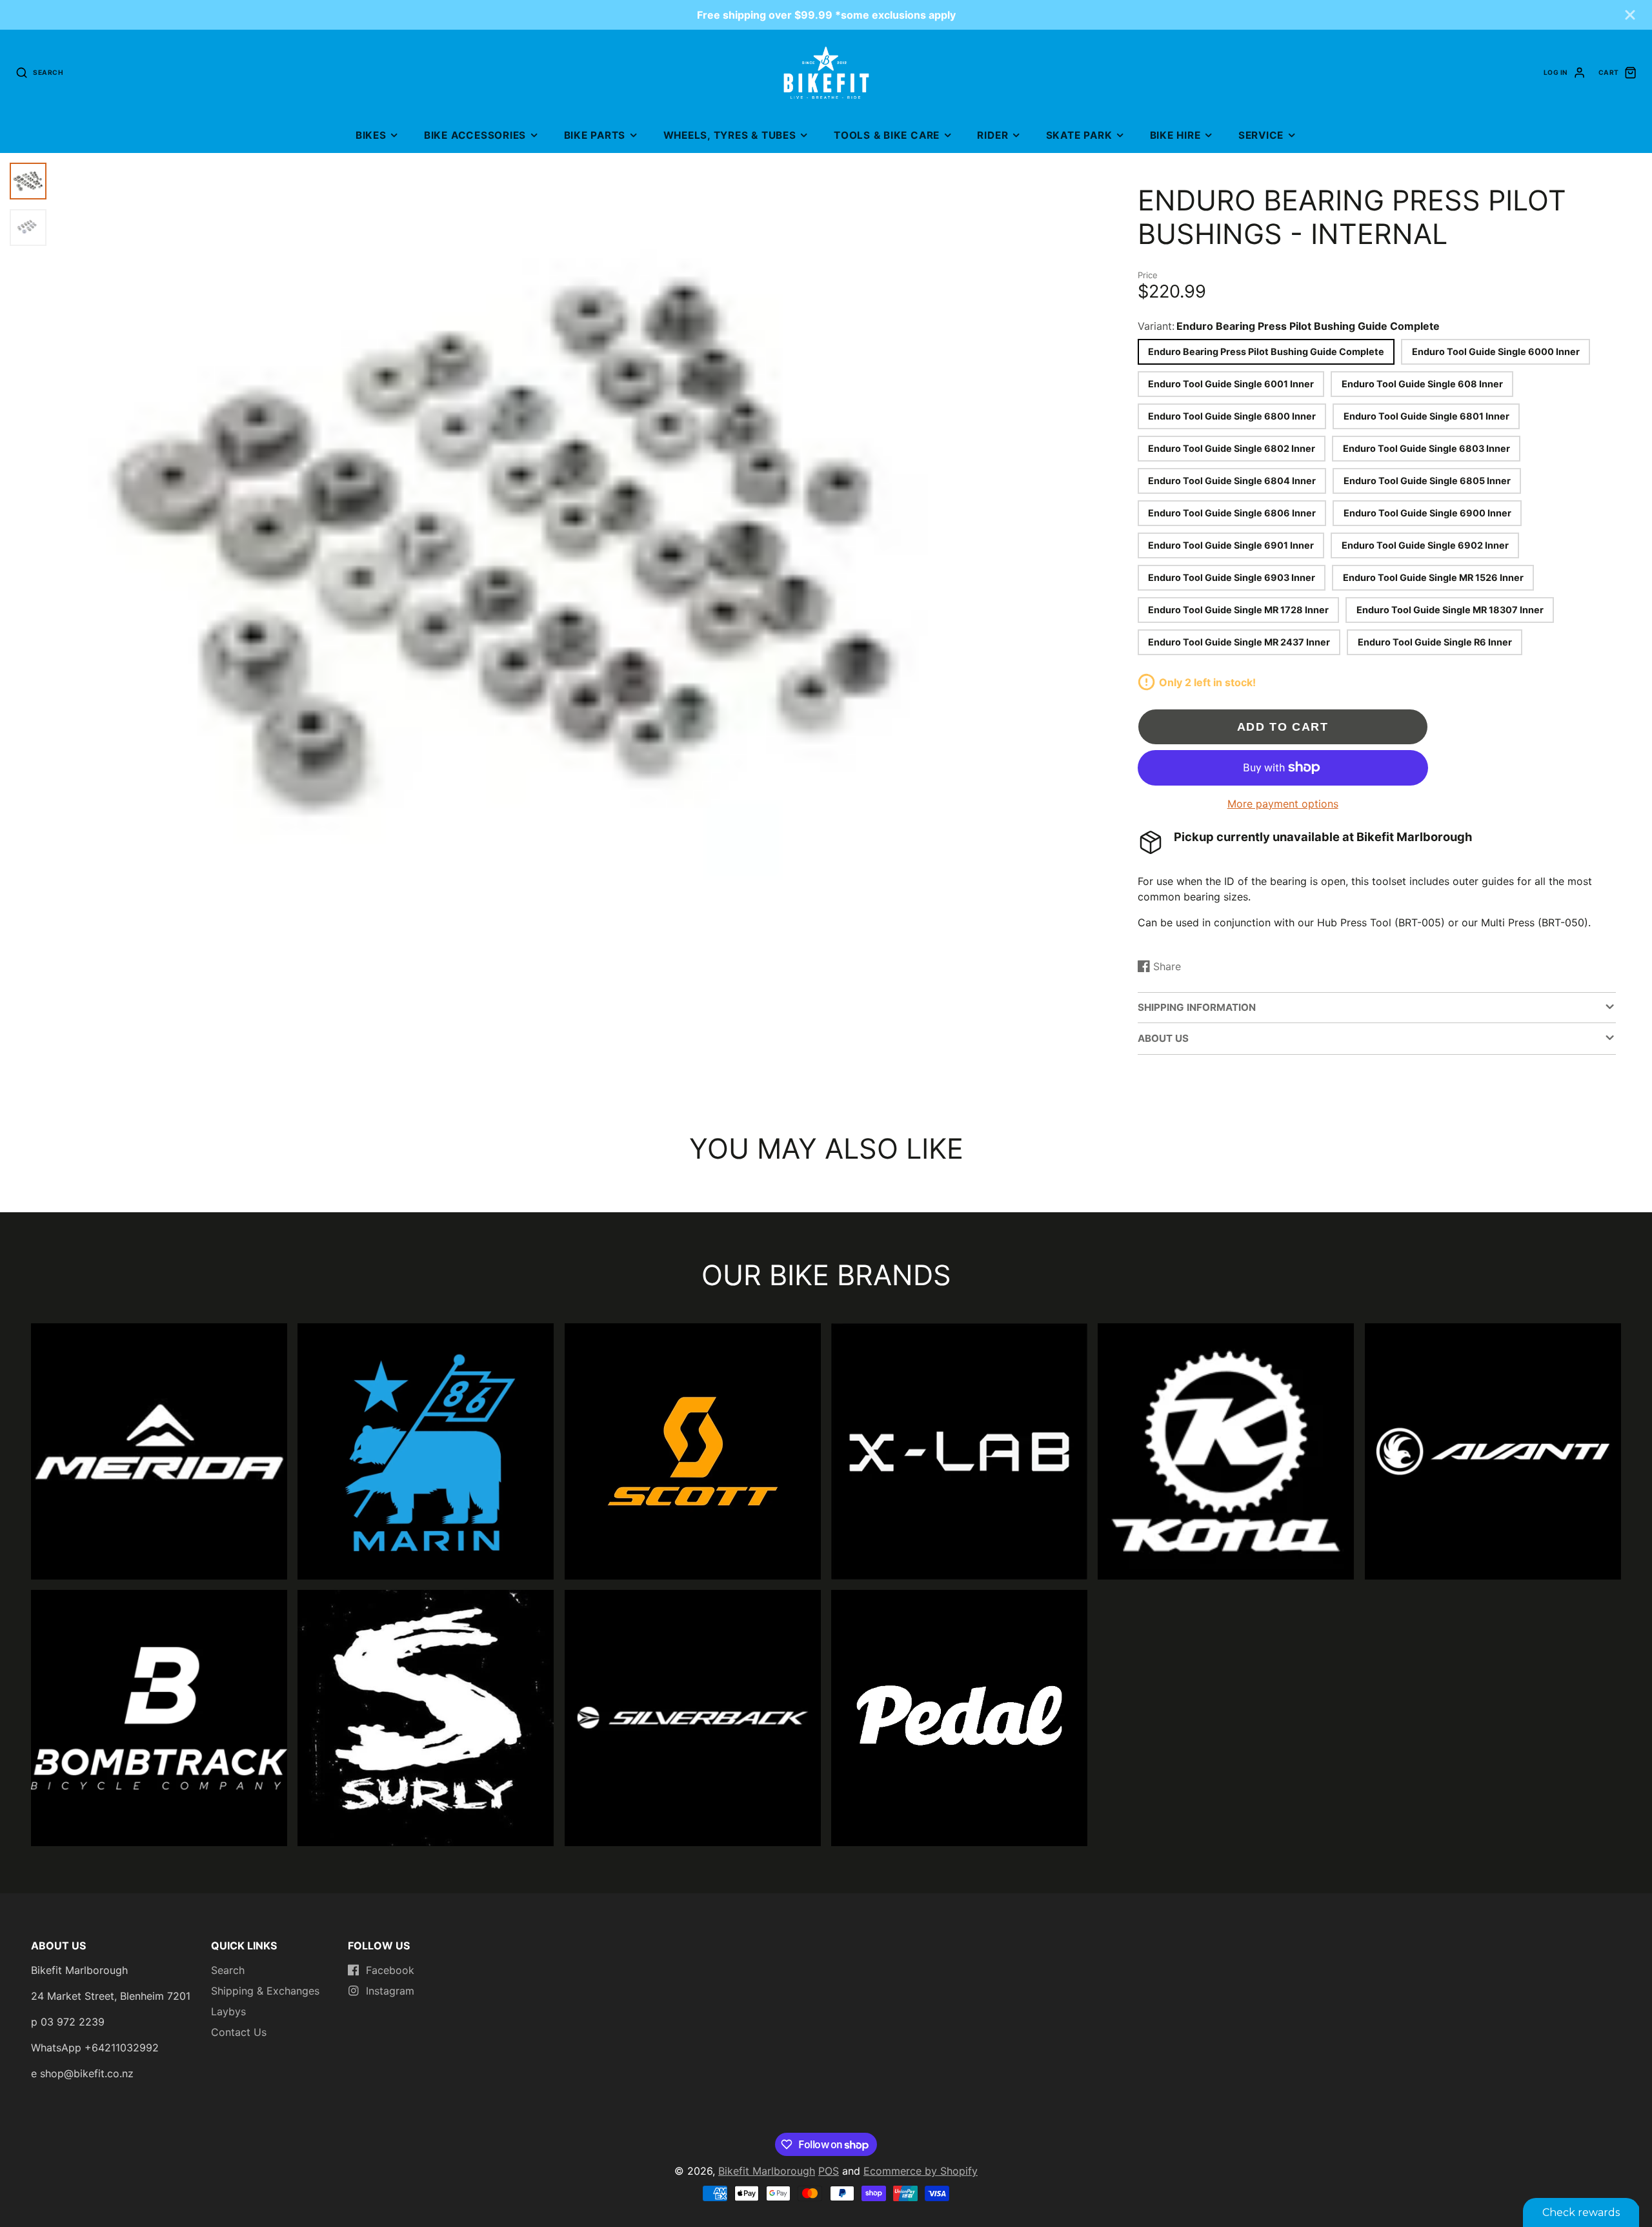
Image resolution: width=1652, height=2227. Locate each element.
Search (228, 1970)
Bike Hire (1175, 135)
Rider (992, 135)
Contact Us (239, 2032)
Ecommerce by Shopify (921, 2171)
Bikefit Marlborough (767, 2171)
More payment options (1283, 804)
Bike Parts (595, 135)
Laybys (228, 2011)
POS (829, 2171)
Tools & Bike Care (887, 135)
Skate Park (1079, 135)
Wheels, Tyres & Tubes (730, 135)
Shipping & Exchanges (265, 1991)
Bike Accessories (475, 135)
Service (1261, 135)
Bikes (371, 135)
